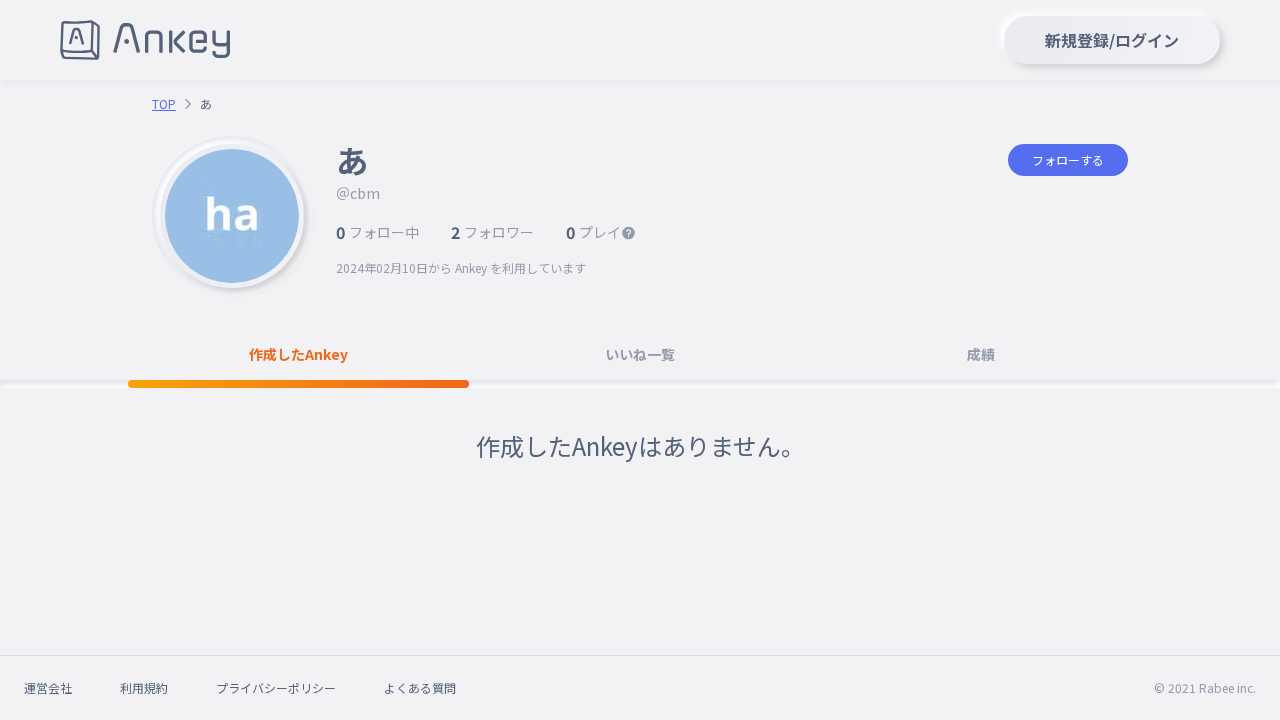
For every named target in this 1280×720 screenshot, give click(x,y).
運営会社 (48, 687)
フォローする (1068, 159)
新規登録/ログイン (1112, 40)
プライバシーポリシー (276, 687)
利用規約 (144, 687)
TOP (164, 104)
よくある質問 (420, 687)
